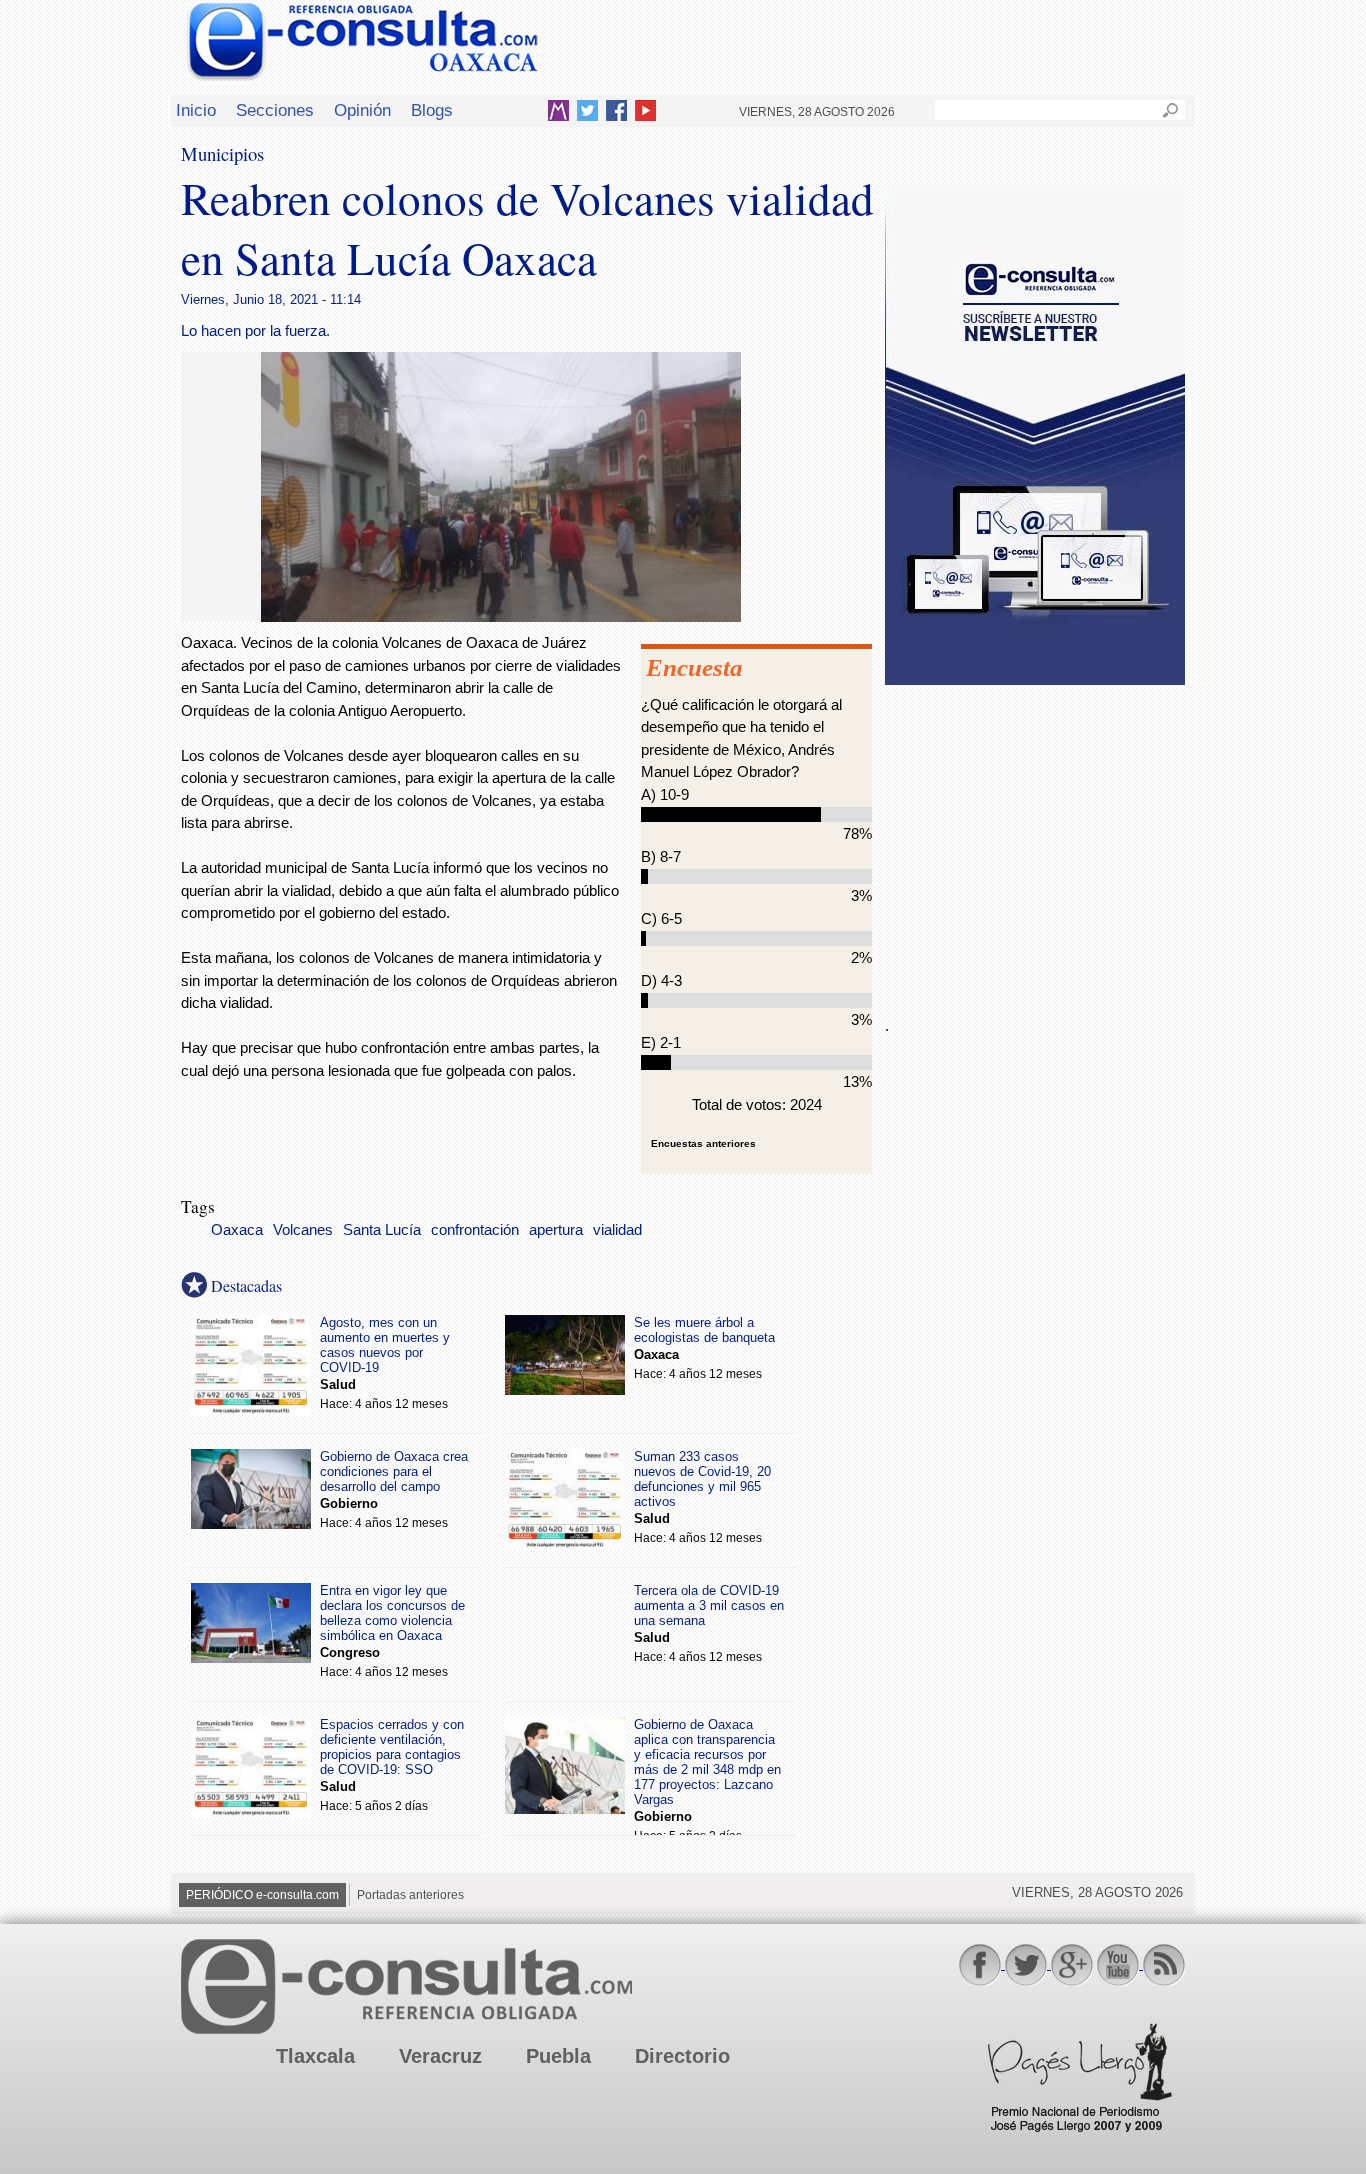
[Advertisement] (1035, 839)
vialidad (617, 1230)
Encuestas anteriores (703, 1143)
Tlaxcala (315, 2056)
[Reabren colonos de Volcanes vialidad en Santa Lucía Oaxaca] (501, 616)
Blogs (432, 110)
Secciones (275, 110)
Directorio (682, 2056)
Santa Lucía (382, 1230)
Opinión (362, 110)
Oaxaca (237, 1230)
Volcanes (303, 1230)
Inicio (196, 110)
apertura (556, 1230)
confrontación (475, 1230)
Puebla (558, 2056)
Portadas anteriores (410, 1895)
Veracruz (440, 2056)
